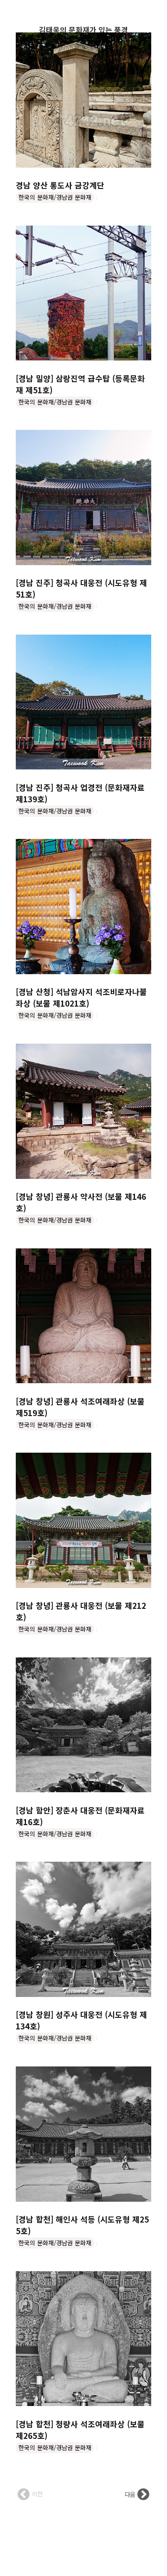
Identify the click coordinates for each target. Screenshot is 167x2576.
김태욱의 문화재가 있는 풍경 (83, 30)
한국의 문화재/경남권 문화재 (55, 197)
